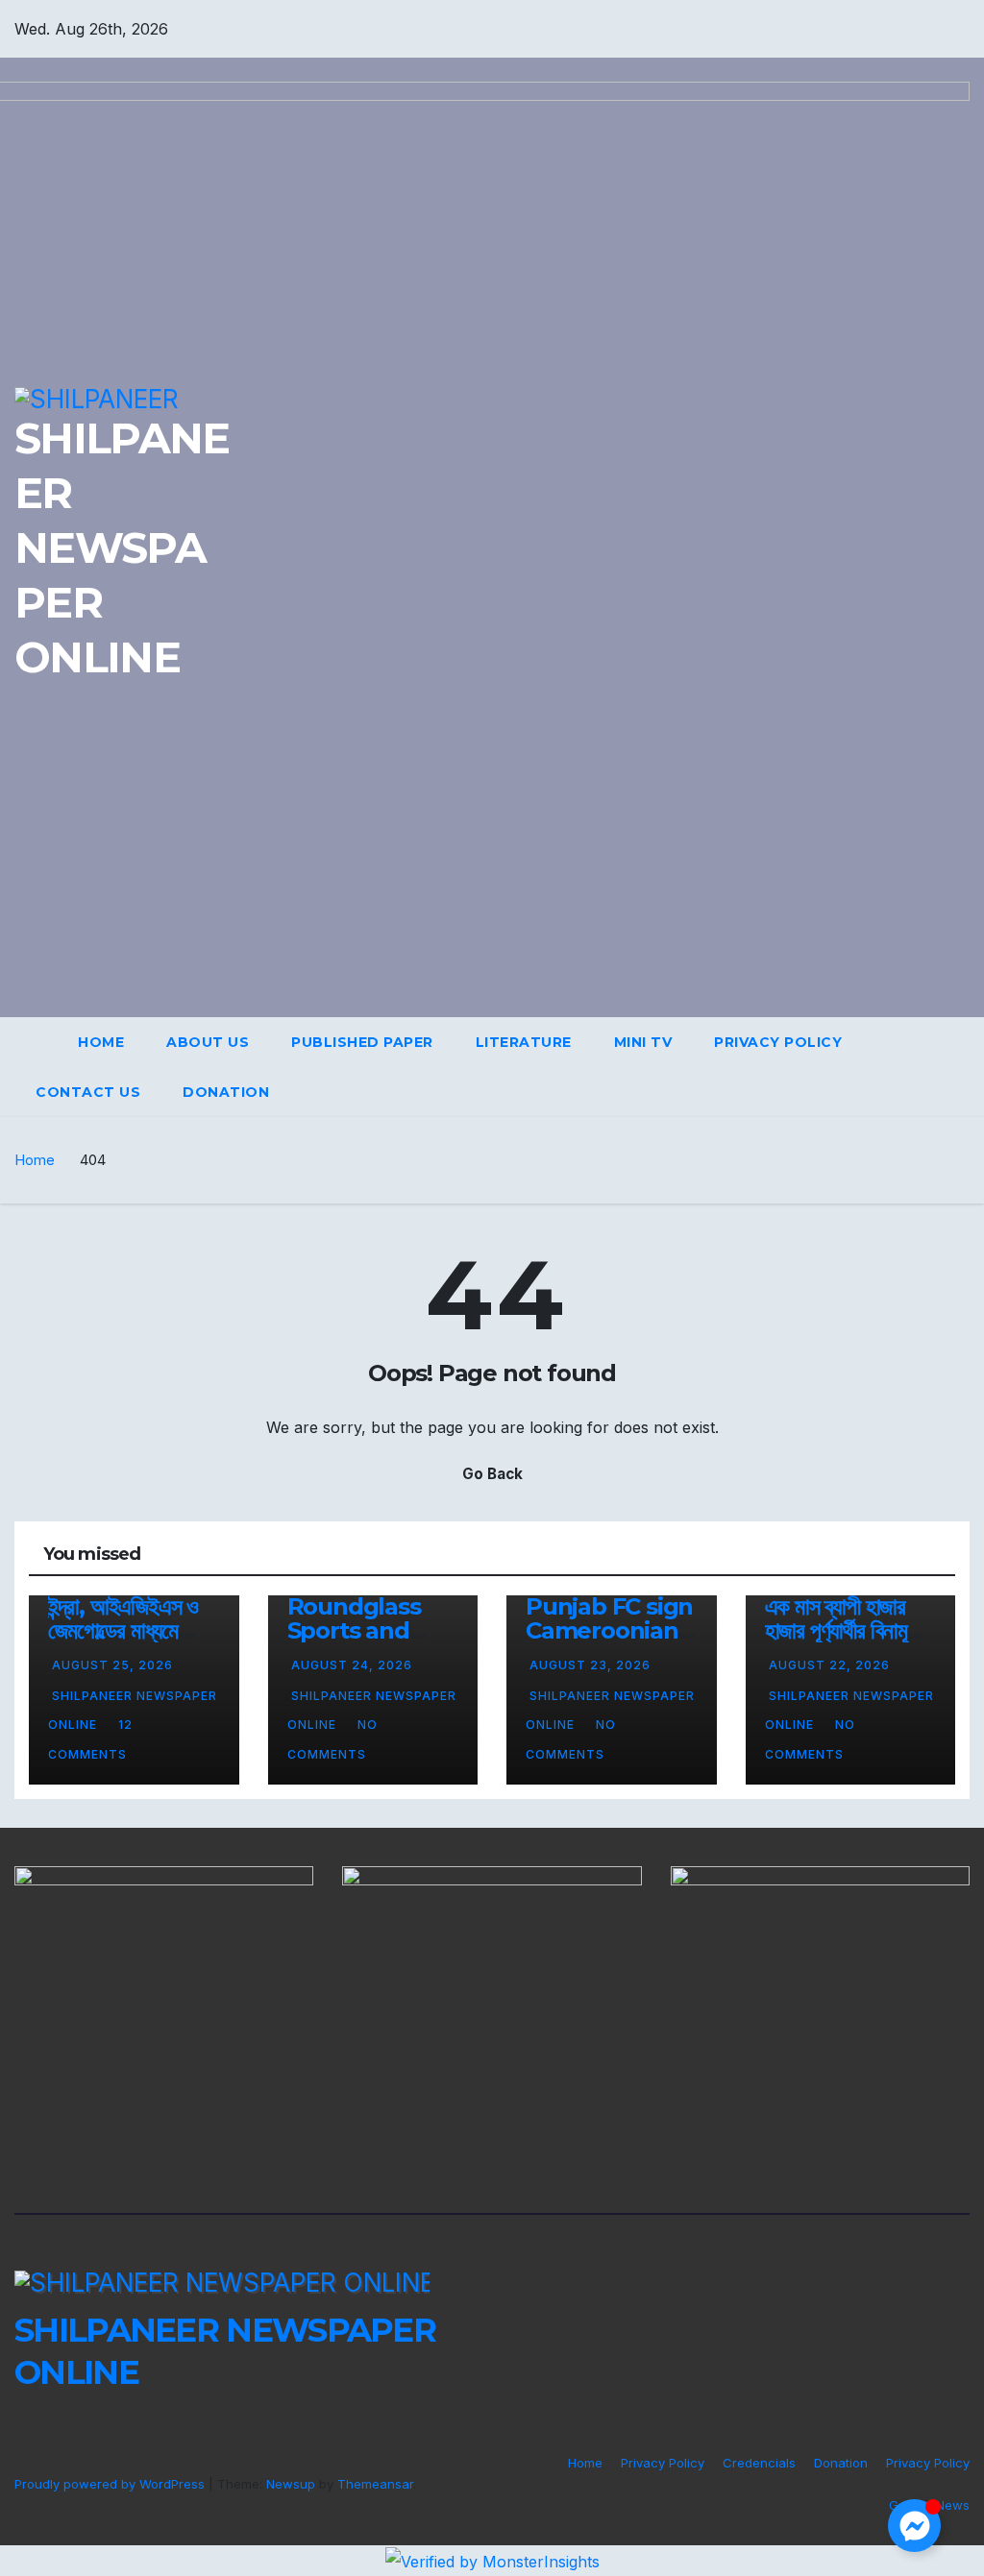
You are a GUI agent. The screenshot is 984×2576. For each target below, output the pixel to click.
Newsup (291, 2484)
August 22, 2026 (829, 1665)
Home (101, 1042)
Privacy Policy (778, 1042)
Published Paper (362, 1042)
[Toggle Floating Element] (914, 2526)
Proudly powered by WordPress (111, 2484)
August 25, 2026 (112, 1665)
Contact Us (88, 1092)
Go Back (492, 1474)
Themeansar (375, 2484)
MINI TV (643, 1042)
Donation (226, 1092)
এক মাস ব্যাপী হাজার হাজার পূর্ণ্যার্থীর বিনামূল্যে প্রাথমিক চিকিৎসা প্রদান (849, 1630)
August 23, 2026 (590, 1665)
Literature (524, 1042)
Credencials (759, 2463)
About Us (208, 1042)
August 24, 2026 (352, 1665)
